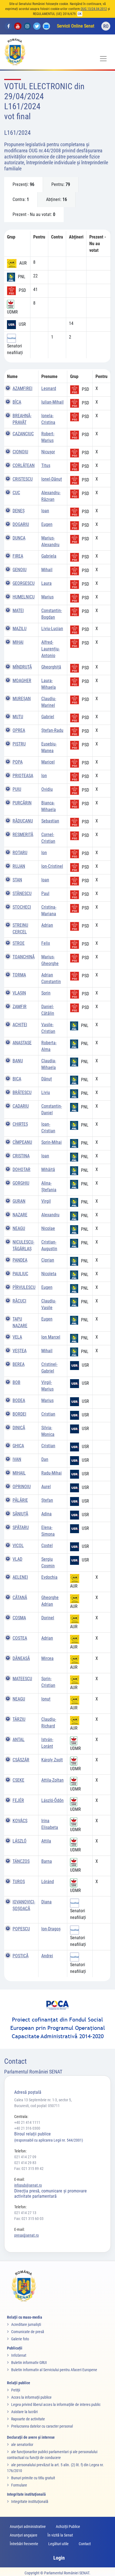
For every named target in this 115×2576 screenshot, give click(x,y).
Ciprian (48, 1260)
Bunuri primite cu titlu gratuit (33, 2478)
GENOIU (20, 570)
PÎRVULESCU (24, 1287)
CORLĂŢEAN (24, 465)
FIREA (18, 556)
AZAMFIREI (22, 388)
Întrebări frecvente (24, 2544)
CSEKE (18, 1780)
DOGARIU (21, 524)
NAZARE (20, 1215)
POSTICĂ (21, 1956)
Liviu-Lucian (52, 629)
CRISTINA (21, 1156)
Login (59, 2558)
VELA (17, 1337)
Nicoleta (49, 1274)
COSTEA (20, 1638)
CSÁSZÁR (21, 1760)
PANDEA (20, 1260)
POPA (18, 762)
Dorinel (48, 1618)
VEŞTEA (20, 1351)
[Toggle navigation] (103, 59)
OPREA (19, 730)
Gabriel (48, 717)
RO (106, 26)
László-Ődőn (52, 1800)
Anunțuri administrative (28, 2527)
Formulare (19, 2485)
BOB (16, 1382)
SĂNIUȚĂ (20, 1514)
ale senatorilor (22, 2445)
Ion (44, 776)
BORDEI (19, 1414)
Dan (45, 1459)
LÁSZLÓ (20, 1841)
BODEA (19, 1400)
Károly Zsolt (52, 1760)
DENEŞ (19, 511)
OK (80, 14)
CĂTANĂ (20, 1597)
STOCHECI (22, 907)
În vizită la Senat (60, 2535)
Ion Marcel (51, 1337)
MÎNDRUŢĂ (22, 667)
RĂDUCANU (23, 821)
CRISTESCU (23, 479)
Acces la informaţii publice (31, 2397)
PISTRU (19, 744)
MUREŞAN (22, 699)
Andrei (47, 1956)
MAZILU (20, 629)
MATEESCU (22, 1679)
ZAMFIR (20, 1007)
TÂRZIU (19, 1719)
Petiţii (16, 2390)
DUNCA (19, 538)
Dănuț (47, 1079)
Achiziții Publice (68, 2527)
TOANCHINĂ (24, 957)
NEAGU (19, 1228)
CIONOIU (20, 452)
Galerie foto (20, 2339)
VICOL (18, 1546)
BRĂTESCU (22, 1092)
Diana (46, 1902)
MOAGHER (22, 681)
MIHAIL (19, 1473)
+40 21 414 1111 (27, 2122)
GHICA (18, 1446)
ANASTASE (22, 1043)
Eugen (47, 524)
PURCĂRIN (22, 803)
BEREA (19, 1364)
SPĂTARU (21, 1527)
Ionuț (46, 1699)
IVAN (17, 1459)
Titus (46, 465)
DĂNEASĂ (21, 1658)
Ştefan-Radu (52, 730)
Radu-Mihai (51, 1473)
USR (22, 325)
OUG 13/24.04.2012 (94, 9)
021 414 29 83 (25, 2163)
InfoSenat (19, 2355)
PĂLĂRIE (20, 1500)
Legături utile (58, 2544)
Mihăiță (48, 1169)
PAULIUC (20, 1274)
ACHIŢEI (20, 1025)
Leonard (49, 388)
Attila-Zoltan (52, 1780)
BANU (18, 1061)
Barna (47, 1861)
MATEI (18, 611)
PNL (22, 277)
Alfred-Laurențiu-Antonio (51, 649)
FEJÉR (18, 1800)
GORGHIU (21, 1183)
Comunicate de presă (28, 2332)
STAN (17, 880)
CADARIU (21, 1106)
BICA (17, 1079)
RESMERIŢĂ (23, 835)
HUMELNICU (24, 597)
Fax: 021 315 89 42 (29, 2169)
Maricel (48, 762)
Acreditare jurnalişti (26, 2324)
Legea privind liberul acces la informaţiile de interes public (56, 2405)
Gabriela (49, 556)
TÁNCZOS (21, 1861)
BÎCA (17, 402)
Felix (46, 943)
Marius (47, 597)
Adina (46, 1514)
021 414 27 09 (25, 2157)
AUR (23, 263)
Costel (47, 1546)
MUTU (18, 717)
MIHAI (18, 642)
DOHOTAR (21, 1169)
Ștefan (47, 1500)
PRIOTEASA (23, 776)
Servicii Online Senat (76, 26)
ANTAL (19, 1740)
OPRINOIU (22, 1487)
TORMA (19, 975)
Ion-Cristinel (52, 866)
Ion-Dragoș (51, 1929)
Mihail (47, 570)
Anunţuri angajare (24, 2535)
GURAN (19, 1201)
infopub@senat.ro (28, 2185)
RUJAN (19, 866)
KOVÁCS (20, 1821)
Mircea (47, 1658)
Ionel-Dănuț (52, 479)
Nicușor (48, 452)
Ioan (45, 511)
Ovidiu (47, 789)
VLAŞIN (19, 993)
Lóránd (48, 1882)
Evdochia (49, 1577)
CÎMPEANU (22, 1142)
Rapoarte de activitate (28, 2419)
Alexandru (50, 1215)
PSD (22, 291)
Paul (45, 893)
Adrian (47, 925)
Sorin (46, 993)
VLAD (17, 1559)
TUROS (19, 1882)
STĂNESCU (22, 893)
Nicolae (48, 1228)
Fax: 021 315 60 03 (29, 2219)
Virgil (46, 1201)
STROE (19, 943)
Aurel (46, 1487)
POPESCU (21, 1929)
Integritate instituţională (30, 2502)
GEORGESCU (24, 583)
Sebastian (50, 821)
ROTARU (20, 853)
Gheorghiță (51, 667)
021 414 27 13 (25, 2213)
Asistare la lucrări (24, 2412)
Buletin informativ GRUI (29, 2363)
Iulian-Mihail (52, 402)
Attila (46, 1841)
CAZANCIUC (23, 434)
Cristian (48, 1414)
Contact (85, 2544)
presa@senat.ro (27, 2235)
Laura (46, 583)
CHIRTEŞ (20, 1124)
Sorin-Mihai (51, 1142)
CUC (16, 493)
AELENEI (20, 1577)
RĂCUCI (19, 1301)
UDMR (12, 312)
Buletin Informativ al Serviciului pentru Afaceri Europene (54, 2370)
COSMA (19, 1618)
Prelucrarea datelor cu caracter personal (42, 2426)
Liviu (46, 1092)
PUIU (17, 789)
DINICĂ (19, 1428)
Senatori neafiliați (15, 349)
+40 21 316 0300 (27, 2128)
